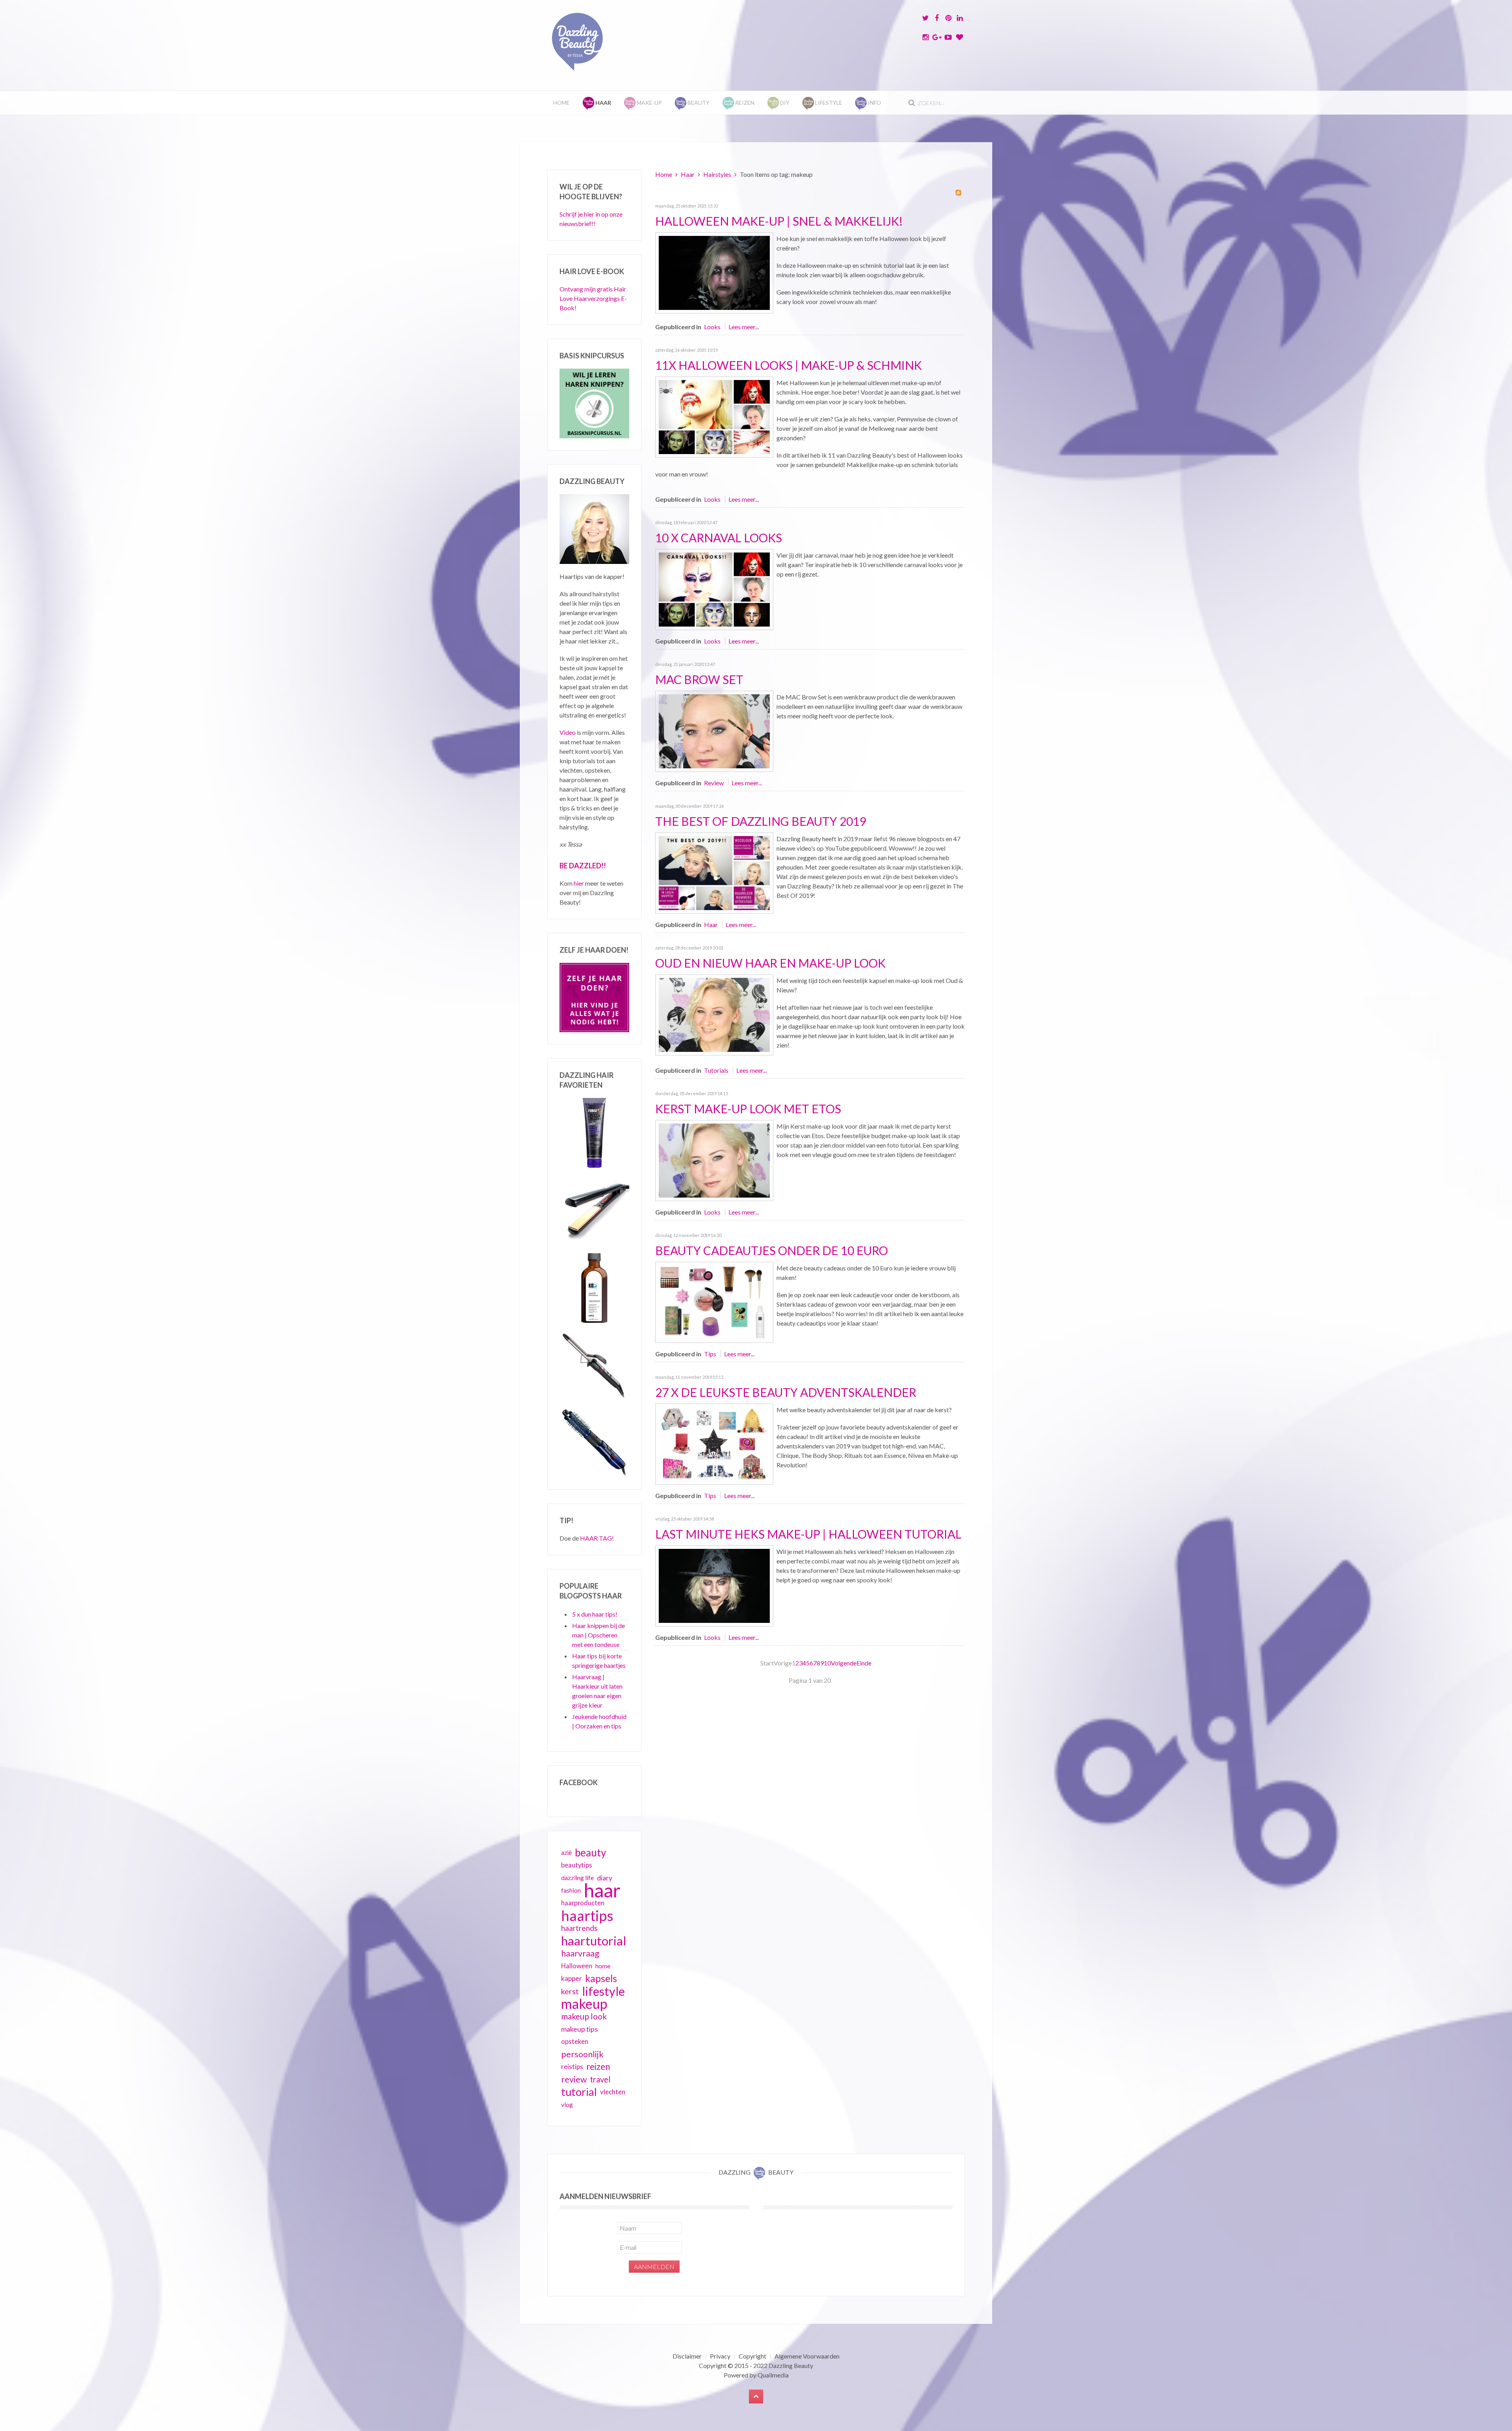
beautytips (577, 1865)
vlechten (613, 2092)
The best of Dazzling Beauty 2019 (761, 821)
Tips (710, 1354)
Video (568, 732)
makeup (584, 2004)
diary (605, 1878)
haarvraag (580, 1953)
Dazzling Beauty (791, 2365)
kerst (570, 1991)
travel (600, 2079)
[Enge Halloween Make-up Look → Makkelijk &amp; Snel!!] (714, 272)
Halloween (577, 1966)
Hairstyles (717, 174)
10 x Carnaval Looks (719, 538)
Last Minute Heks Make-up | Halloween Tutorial (808, 1534)
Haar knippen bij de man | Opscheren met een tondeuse (598, 1635)
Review (714, 783)
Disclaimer (687, 2356)
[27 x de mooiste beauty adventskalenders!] (714, 1443)
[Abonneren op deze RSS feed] (958, 193)
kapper (572, 1978)
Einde (864, 1663)
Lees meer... (744, 327)
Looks (712, 327)
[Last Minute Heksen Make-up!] (714, 1585)
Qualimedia (773, 2375)
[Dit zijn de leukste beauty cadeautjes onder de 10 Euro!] (714, 1301)
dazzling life (577, 1877)
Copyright (752, 2356)
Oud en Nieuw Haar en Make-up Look (770, 963)
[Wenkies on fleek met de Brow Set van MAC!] (714, 730)
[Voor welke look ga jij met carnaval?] (714, 589)
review (574, 2079)
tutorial (579, 2092)
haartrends (579, 1928)
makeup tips (579, 2029)
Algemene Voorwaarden (807, 2356)
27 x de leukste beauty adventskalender (786, 1392)
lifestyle (603, 1991)
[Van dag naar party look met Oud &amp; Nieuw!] (714, 1014)
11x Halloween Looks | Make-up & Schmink (788, 365)
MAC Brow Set (699, 679)
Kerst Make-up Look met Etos (748, 1109)
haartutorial (594, 1941)
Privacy (720, 2356)
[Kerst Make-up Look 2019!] (714, 1160)
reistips (572, 2067)
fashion (571, 1890)
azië (566, 1852)
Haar (688, 174)
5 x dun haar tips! (595, 1614)
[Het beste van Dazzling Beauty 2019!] (714, 872)
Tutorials (716, 1070)
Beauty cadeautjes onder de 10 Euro (772, 1250)
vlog (567, 2105)
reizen (598, 2067)
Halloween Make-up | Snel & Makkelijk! (779, 221)
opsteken (575, 2041)
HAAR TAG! (597, 1538)
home (603, 1966)
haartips (587, 1916)
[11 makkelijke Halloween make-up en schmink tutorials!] (714, 416)
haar (602, 1890)
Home (561, 103)
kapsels (601, 1978)
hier (579, 883)
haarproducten (583, 1903)
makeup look (584, 2016)
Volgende (844, 1663)
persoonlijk (582, 2054)
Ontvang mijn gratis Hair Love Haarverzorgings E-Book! (593, 298)
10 (827, 1663)
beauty (590, 1852)
